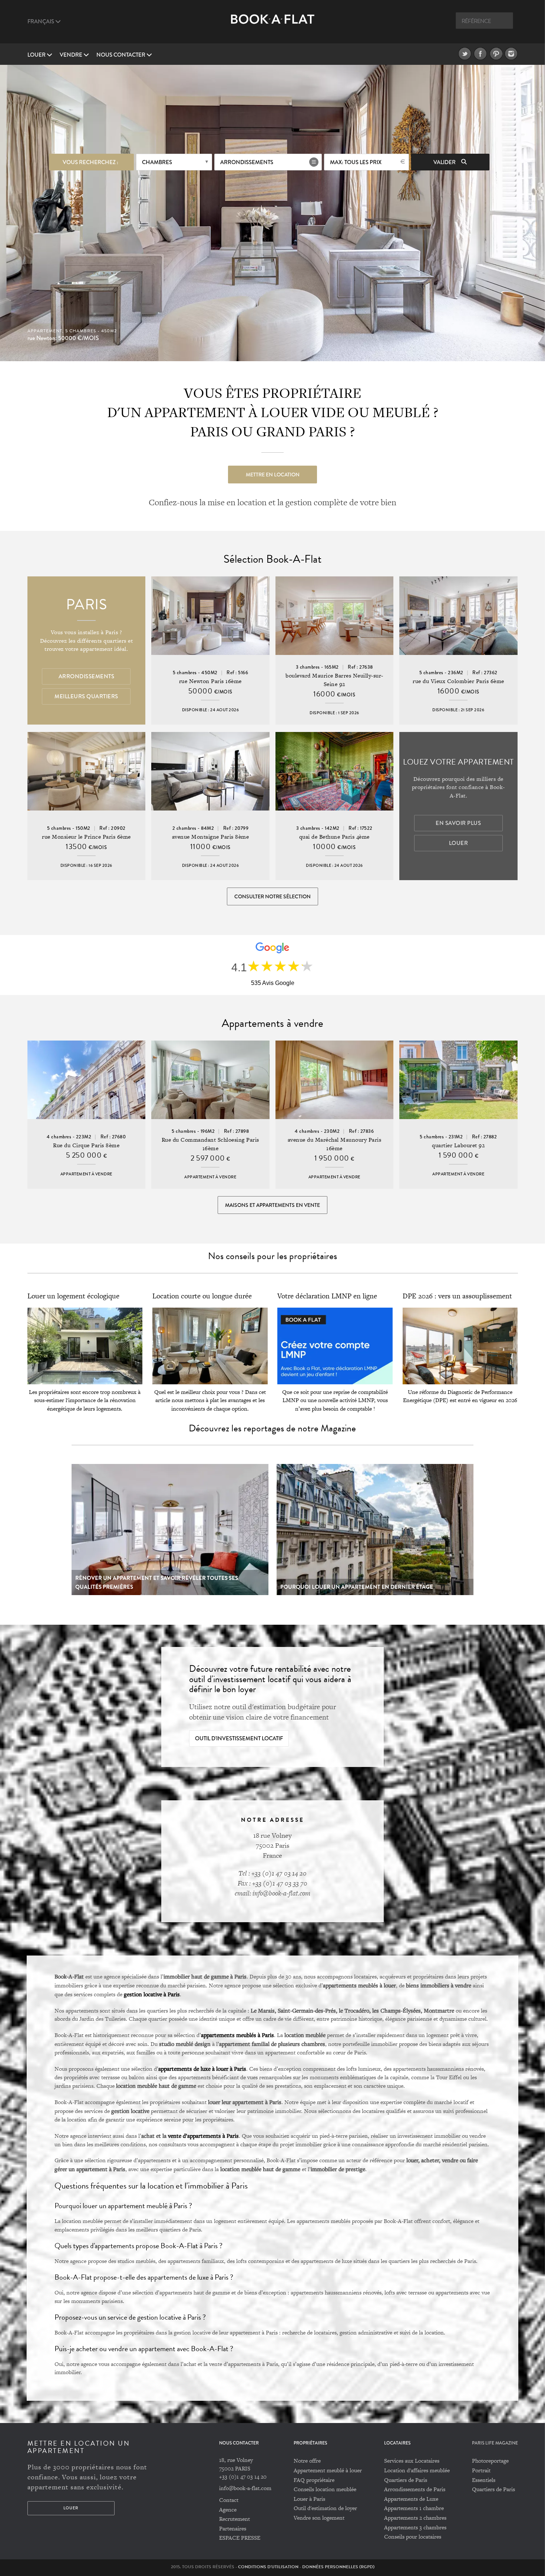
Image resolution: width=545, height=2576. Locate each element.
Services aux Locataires (412, 2461)
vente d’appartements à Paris (203, 2136)
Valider (445, 162)
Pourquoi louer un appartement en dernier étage (357, 1587)
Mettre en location (273, 475)
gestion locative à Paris (152, 1994)
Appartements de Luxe (411, 2499)
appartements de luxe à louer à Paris (202, 2069)
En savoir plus (458, 823)
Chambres (157, 162)
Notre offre (307, 2461)
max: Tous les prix (356, 162)
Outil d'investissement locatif (239, 1738)
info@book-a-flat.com (245, 2488)
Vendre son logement (319, 2518)
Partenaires (233, 2528)
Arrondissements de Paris (415, 2489)
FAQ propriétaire (314, 2480)
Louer (37, 55)
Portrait (481, 2470)
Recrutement (234, 2519)
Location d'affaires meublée (417, 2470)
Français (41, 21)
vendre (72, 55)
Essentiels (484, 2480)
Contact (229, 2500)
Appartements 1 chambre (414, 2508)
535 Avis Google (273, 983)
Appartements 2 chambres (415, 2518)
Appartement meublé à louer (328, 2470)
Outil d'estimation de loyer (325, 2508)
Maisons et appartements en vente (272, 1205)
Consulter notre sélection (272, 896)
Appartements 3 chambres (415, 2527)
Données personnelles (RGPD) (338, 2567)
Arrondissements (247, 162)
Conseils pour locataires (413, 2537)
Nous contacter (121, 55)
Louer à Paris (309, 2499)
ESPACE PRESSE (240, 2538)
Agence (228, 2510)
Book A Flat (273, 25)
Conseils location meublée (325, 2489)
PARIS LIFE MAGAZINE (495, 2443)
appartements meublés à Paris (237, 2035)
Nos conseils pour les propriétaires (272, 1256)
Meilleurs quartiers (86, 696)
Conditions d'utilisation (268, 2567)
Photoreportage (490, 2461)
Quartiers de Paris (406, 2480)
